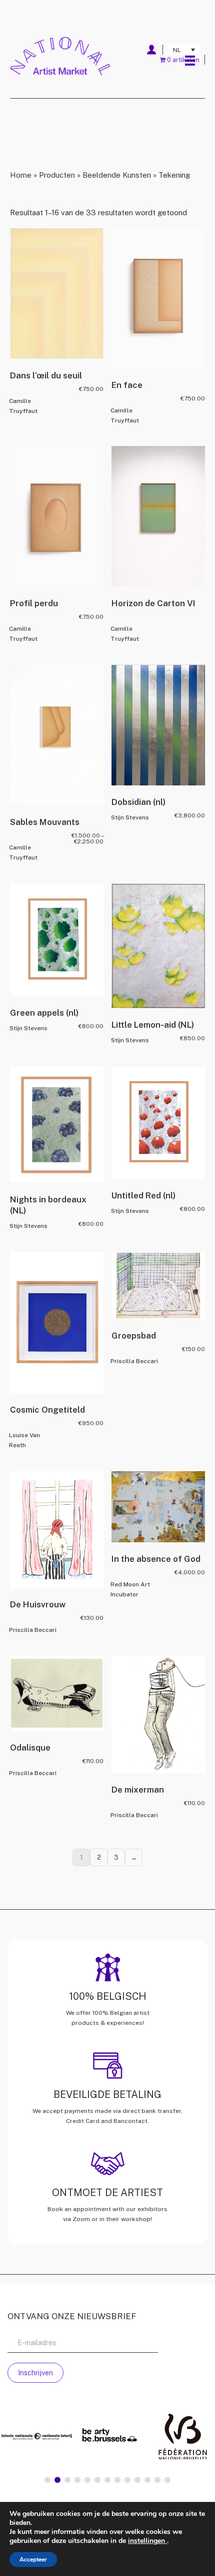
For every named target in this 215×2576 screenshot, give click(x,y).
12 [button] (157, 2480)
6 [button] (97, 2480)
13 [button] (167, 2480)
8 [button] (117, 2480)
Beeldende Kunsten (117, 175)
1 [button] (47, 2480)
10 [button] (137, 2480)
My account (151, 50)
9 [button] (127, 2480)
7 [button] (107, 2480)
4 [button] (77, 2480)
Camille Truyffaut (23, 406)
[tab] (47, 2480)
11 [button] (147, 2480)
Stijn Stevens (130, 817)
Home (21, 175)
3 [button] (67, 2480)
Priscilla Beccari (134, 1361)
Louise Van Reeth (24, 1440)
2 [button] (57, 2480)
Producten (57, 175)
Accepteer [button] (33, 2559)
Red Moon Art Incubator (130, 1589)
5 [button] (87, 2480)
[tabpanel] (107, 2438)
